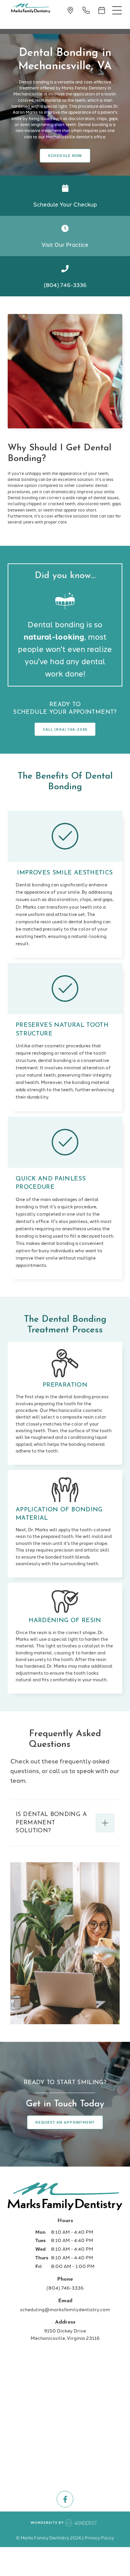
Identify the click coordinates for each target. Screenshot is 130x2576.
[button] (117, 10)
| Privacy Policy (98, 2537)
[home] (29, 9)
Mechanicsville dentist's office (76, 137)
